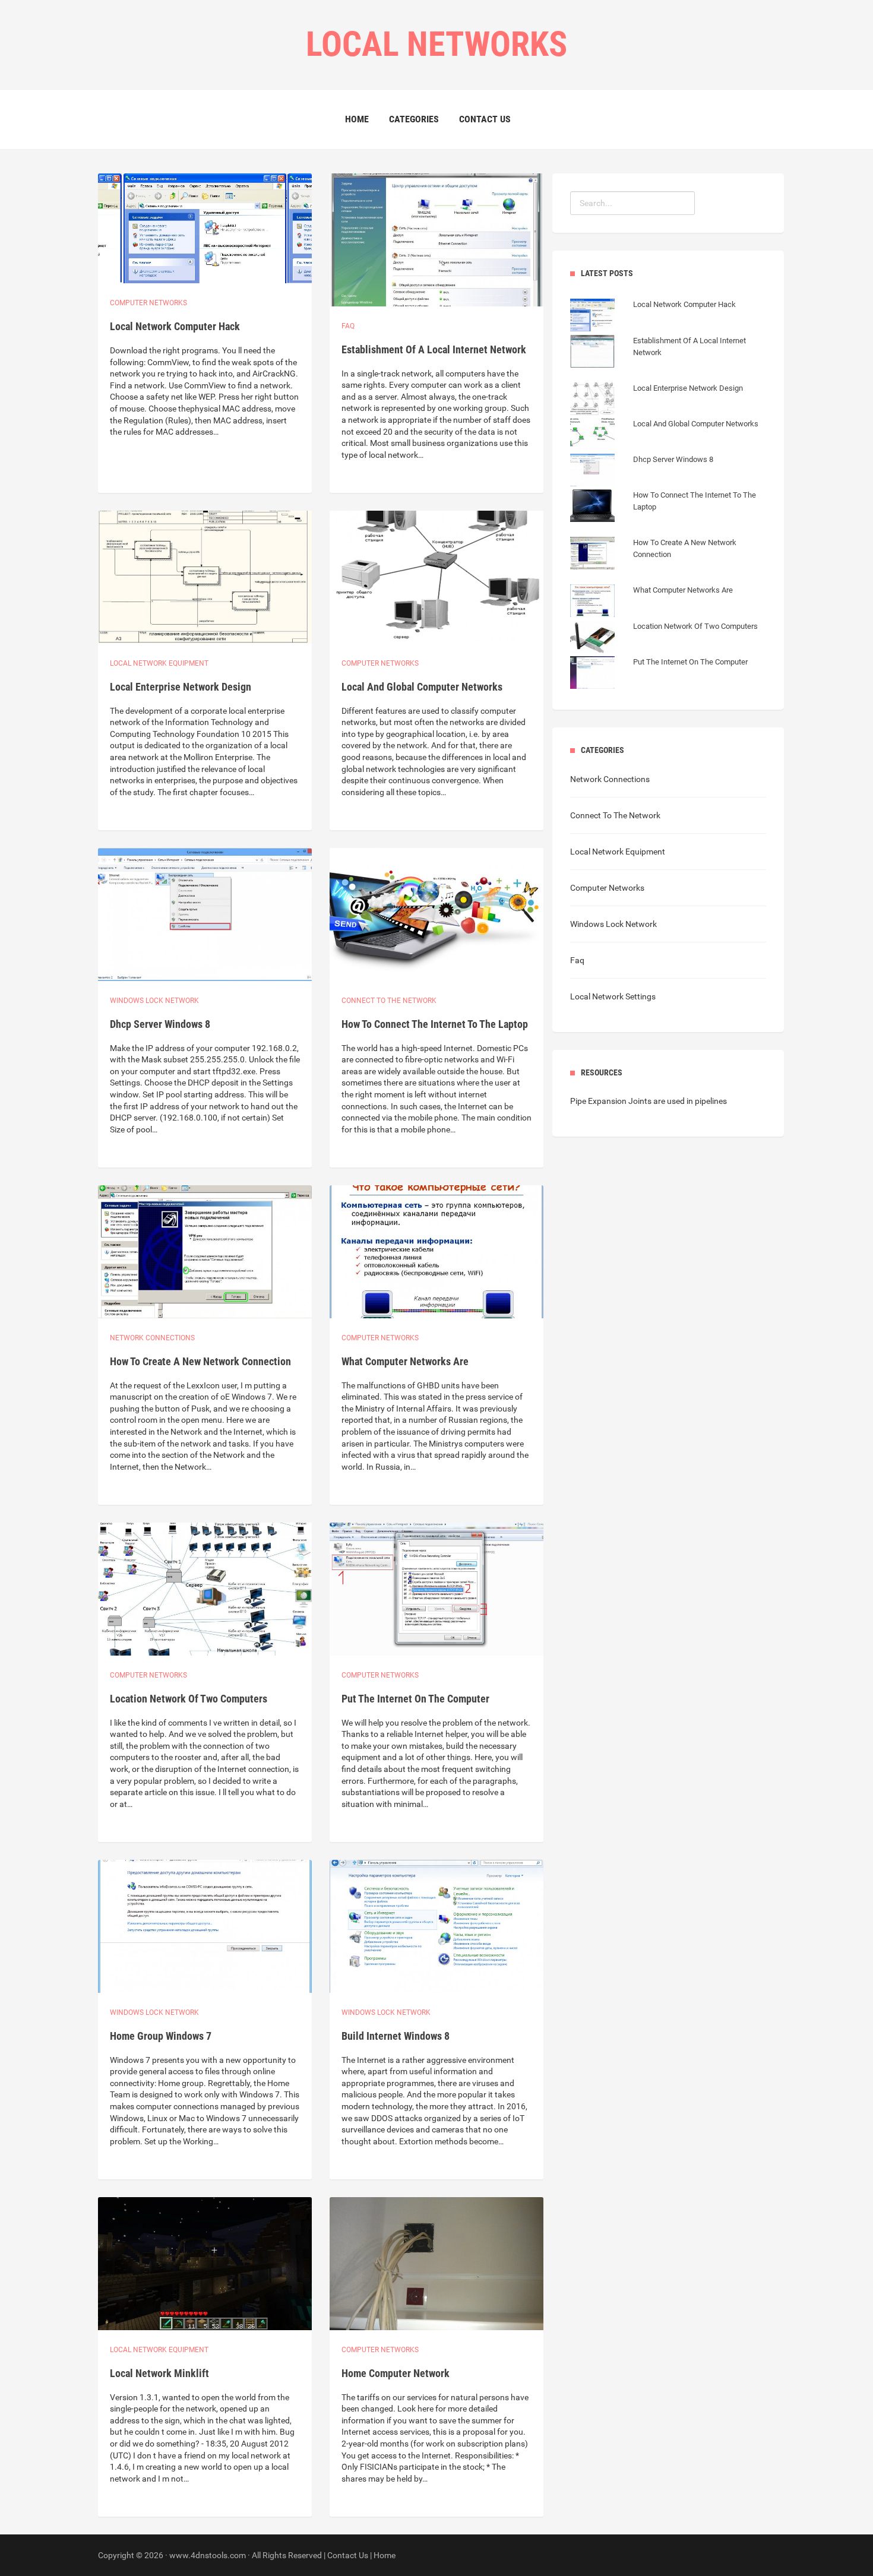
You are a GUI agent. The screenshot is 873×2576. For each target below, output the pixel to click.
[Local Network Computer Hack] (653, 317)
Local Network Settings (613, 996)
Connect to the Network (389, 1001)
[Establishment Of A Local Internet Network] (668, 365)
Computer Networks (607, 888)
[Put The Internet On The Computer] (659, 674)
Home (357, 119)
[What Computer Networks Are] (651, 602)
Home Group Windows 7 (161, 2036)
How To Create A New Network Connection (200, 1361)
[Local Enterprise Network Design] (657, 400)
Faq (348, 326)
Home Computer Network (396, 2373)
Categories (414, 119)
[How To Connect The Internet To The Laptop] (668, 519)
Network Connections (152, 1338)
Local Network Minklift (159, 2373)
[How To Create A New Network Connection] (668, 567)
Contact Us (485, 119)
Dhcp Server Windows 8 (160, 1024)
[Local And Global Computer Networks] (664, 436)
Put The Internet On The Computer (415, 1699)
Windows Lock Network (154, 1001)
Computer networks (148, 303)
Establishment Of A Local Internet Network (434, 349)
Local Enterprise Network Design (181, 687)
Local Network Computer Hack (175, 326)
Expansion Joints (620, 1101)
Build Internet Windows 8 (396, 2036)
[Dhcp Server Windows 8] (642, 471)
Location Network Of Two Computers (189, 1699)
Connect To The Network (615, 815)
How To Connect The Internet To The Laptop (435, 1024)
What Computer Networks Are (405, 1361)
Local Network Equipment (618, 852)
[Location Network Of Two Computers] (664, 638)
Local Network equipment (159, 663)
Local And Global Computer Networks (422, 687)
